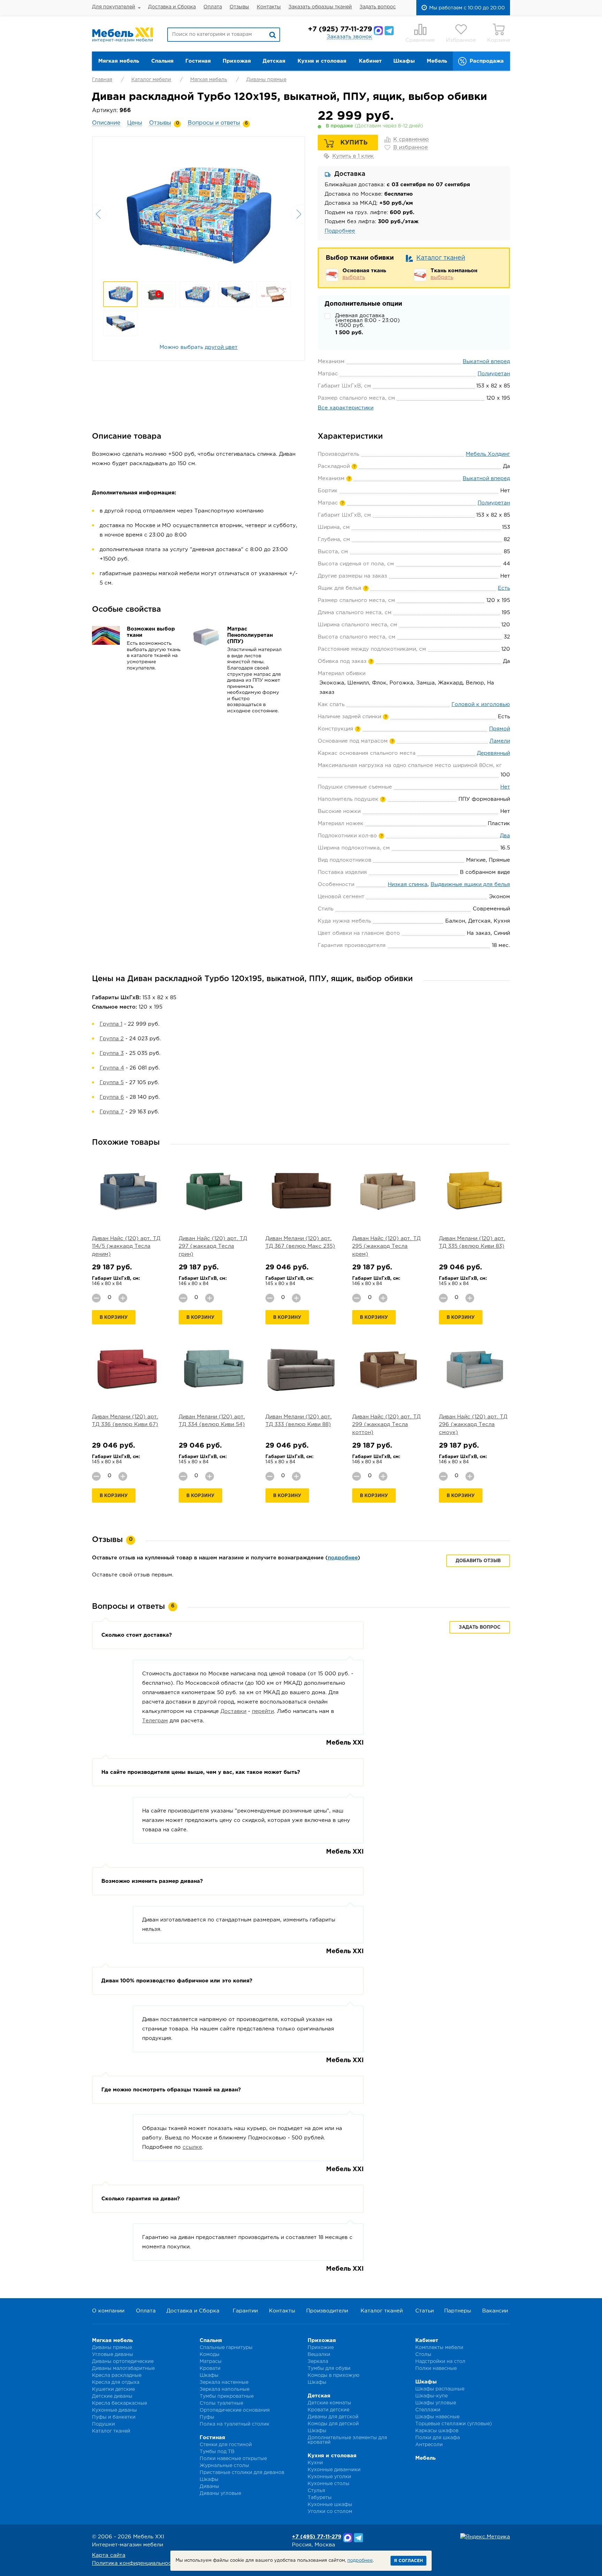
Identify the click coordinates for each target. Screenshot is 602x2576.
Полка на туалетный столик (234, 2424)
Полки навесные (436, 2368)
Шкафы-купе (431, 2396)
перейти (263, 1711)
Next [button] (298, 214)
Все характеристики (346, 408)
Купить (354, 143)
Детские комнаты (329, 2403)
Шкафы (404, 61)
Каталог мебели (151, 80)
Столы (423, 2355)
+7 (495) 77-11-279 (317, 2537)
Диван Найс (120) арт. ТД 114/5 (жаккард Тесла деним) (126, 1246)
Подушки (103, 2424)
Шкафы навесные (437, 2417)
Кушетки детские (113, 2389)
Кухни (315, 2463)
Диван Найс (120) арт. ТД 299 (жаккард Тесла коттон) (386, 1425)
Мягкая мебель (119, 61)
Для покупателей (114, 7)
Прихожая (237, 61)
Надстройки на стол (440, 2362)
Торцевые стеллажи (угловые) (454, 2424)
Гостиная (198, 61)
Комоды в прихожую (334, 2375)
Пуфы (207, 2417)
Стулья (316, 2491)
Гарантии (245, 2311)
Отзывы (239, 7)
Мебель (437, 61)
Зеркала (318, 2362)
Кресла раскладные (117, 2375)
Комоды (210, 2355)
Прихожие (321, 2348)
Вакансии (495, 2311)
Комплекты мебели (439, 2348)
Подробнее (340, 231)
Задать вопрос (378, 7)
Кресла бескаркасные (119, 2403)
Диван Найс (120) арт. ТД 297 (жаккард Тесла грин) (213, 1246)
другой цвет (221, 347)
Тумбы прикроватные (227, 2396)
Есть (504, 588)
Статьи (425, 2311)
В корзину (114, 1318)
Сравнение (420, 40)
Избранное (461, 40)
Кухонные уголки (329, 2477)
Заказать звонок (349, 37)
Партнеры (458, 2311)
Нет (505, 787)
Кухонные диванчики (334, 2470)
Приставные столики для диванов (242, 2473)
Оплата (213, 7)
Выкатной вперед (486, 362)
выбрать (354, 277)
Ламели (500, 741)
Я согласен (408, 2561)
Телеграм (155, 1721)
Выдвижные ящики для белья (470, 884)
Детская (274, 61)
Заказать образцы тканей (320, 7)
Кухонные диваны (114, 2410)
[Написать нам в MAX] (378, 31)
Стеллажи (428, 2410)
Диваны (209, 2487)
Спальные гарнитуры (226, 2348)
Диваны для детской (333, 2417)
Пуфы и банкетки (114, 2417)
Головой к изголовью (481, 704)
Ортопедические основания (235, 2410)
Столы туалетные (221, 2403)
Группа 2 (112, 1039)
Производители (327, 2311)
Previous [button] (99, 214)
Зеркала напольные (225, 2389)
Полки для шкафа (438, 2438)
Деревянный (493, 753)
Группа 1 (111, 1024)
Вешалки (319, 2355)
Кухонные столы (329, 2484)
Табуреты (320, 2498)
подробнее (343, 1558)
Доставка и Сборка (172, 7)
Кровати (210, 2368)
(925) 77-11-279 (340, 29)
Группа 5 (112, 1083)
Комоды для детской (333, 2424)
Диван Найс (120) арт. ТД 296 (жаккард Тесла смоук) (473, 1425)
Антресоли (429, 2445)
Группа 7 (112, 1112)
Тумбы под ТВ (217, 2452)
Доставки (233, 1711)
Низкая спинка (408, 884)
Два (505, 836)
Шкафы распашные (440, 2389)
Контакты (269, 7)
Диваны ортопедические (123, 2362)
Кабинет (370, 61)
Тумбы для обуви (329, 2368)
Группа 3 (112, 1053)
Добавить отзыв (478, 1561)
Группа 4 (112, 1068)
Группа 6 (112, 1097)
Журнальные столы (224, 2466)
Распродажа (487, 61)
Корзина (499, 40)
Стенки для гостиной (226, 2445)
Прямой (500, 729)
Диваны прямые (266, 80)
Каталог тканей (441, 258)
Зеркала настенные (224, 2382)
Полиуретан (494, 374)
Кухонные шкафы (330, 2505)
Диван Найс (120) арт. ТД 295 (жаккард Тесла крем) (386, 1246)
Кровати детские (329, 2410)
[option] (199, 213)
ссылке (192, 2147)
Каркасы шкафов (437, 2431)
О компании (108, 2311)
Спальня (162, 61)
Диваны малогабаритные (123, 2368)
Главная (102, 80)
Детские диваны (112, 2396)
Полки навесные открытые (233, 2459)
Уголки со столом (330, 2512)
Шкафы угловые (436, 2403)
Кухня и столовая (322, 61)
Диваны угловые (220, 2493)
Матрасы (211, 2362)
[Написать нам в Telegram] (389, 31)
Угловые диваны (113, 2355)
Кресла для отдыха (116, 2382)
